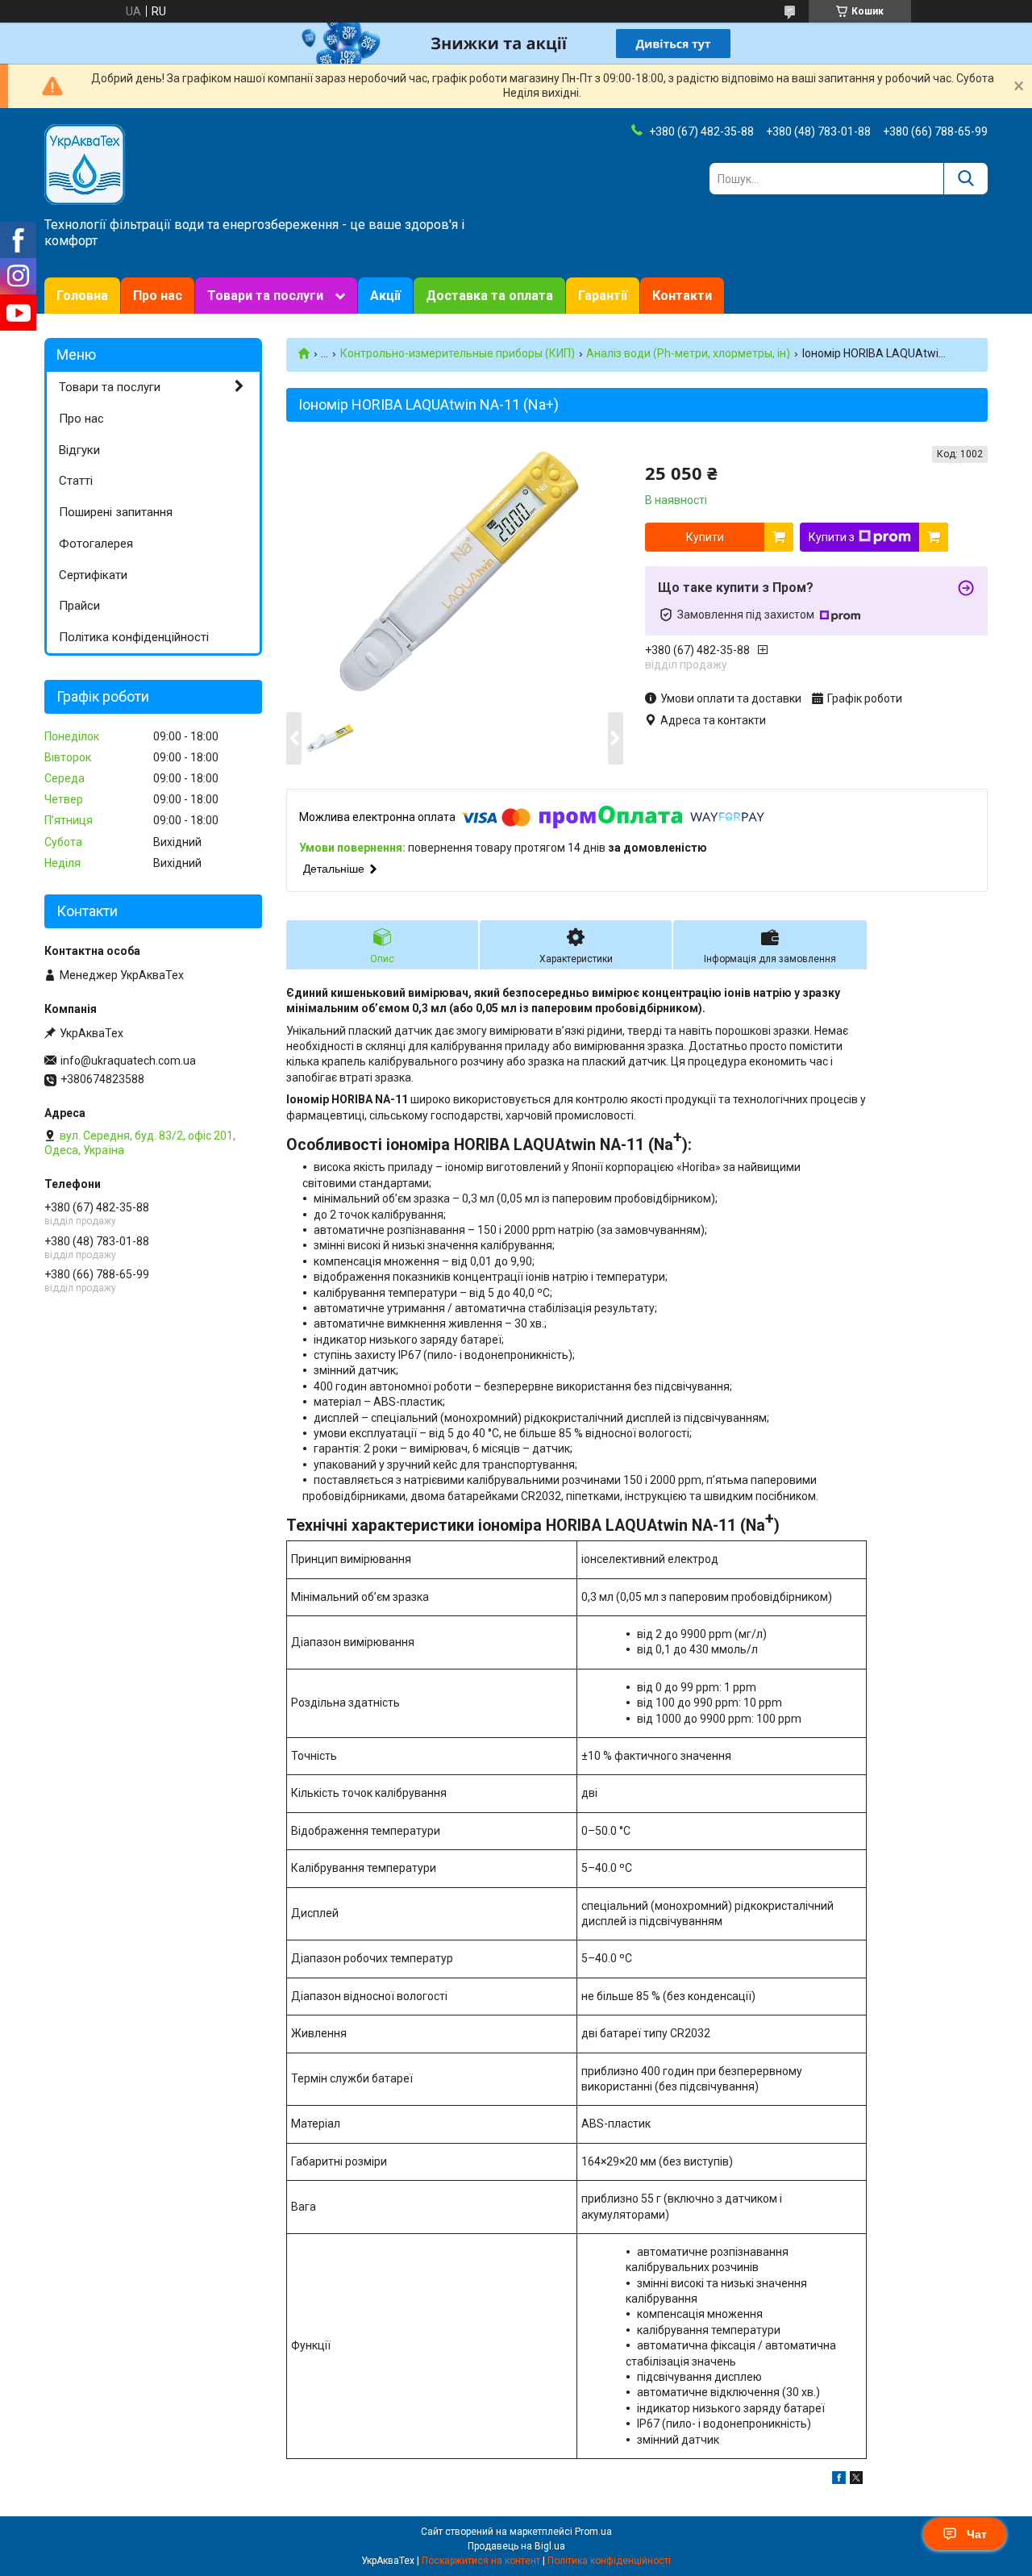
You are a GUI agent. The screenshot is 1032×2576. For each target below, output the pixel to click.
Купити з (832, 537)
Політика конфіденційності (134, 637)
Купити (705, 537)
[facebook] (839, 2480)
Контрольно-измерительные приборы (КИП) (458, 353)
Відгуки (79, 450)
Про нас (158, 296)
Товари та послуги (265, 296)
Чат (977, 2534)
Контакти (682, 296)
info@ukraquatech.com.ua (128, 1061)
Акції (385, 296)
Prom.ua (593, 2532)
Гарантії (603, 296)
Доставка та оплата (489, 296)
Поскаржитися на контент (481, 2561)
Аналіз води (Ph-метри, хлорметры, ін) (688, 353)
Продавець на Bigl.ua (516, 2546)
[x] (856, 2480)
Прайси (79, 606)
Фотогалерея (96, 544)
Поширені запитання (116, 512)
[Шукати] (965, 179)
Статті (76, 481)
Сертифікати (93, 575)
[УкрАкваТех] (85, 164)
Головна (82, 296)
